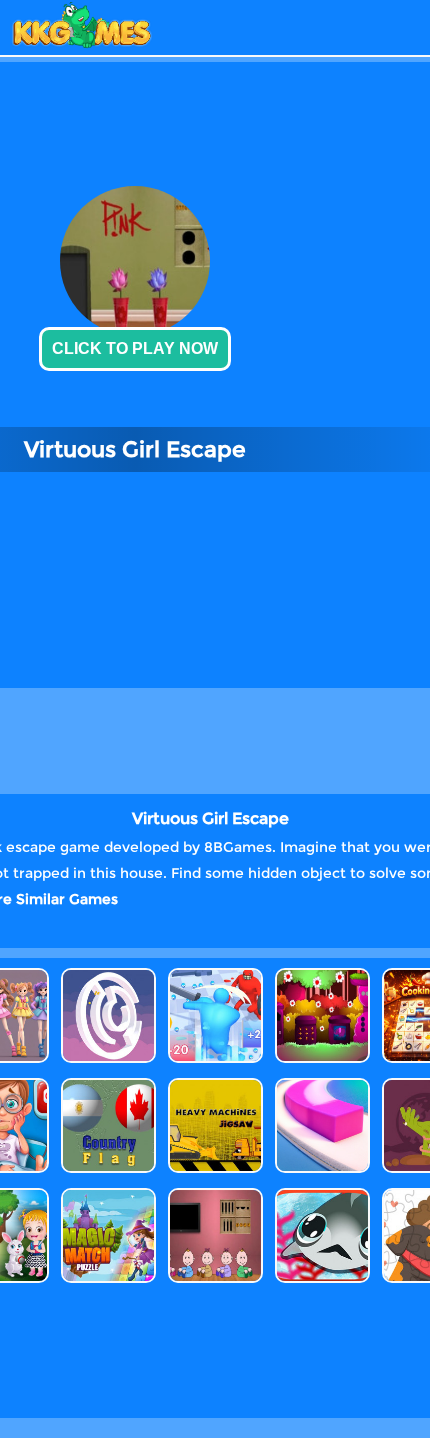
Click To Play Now (135, 348)
